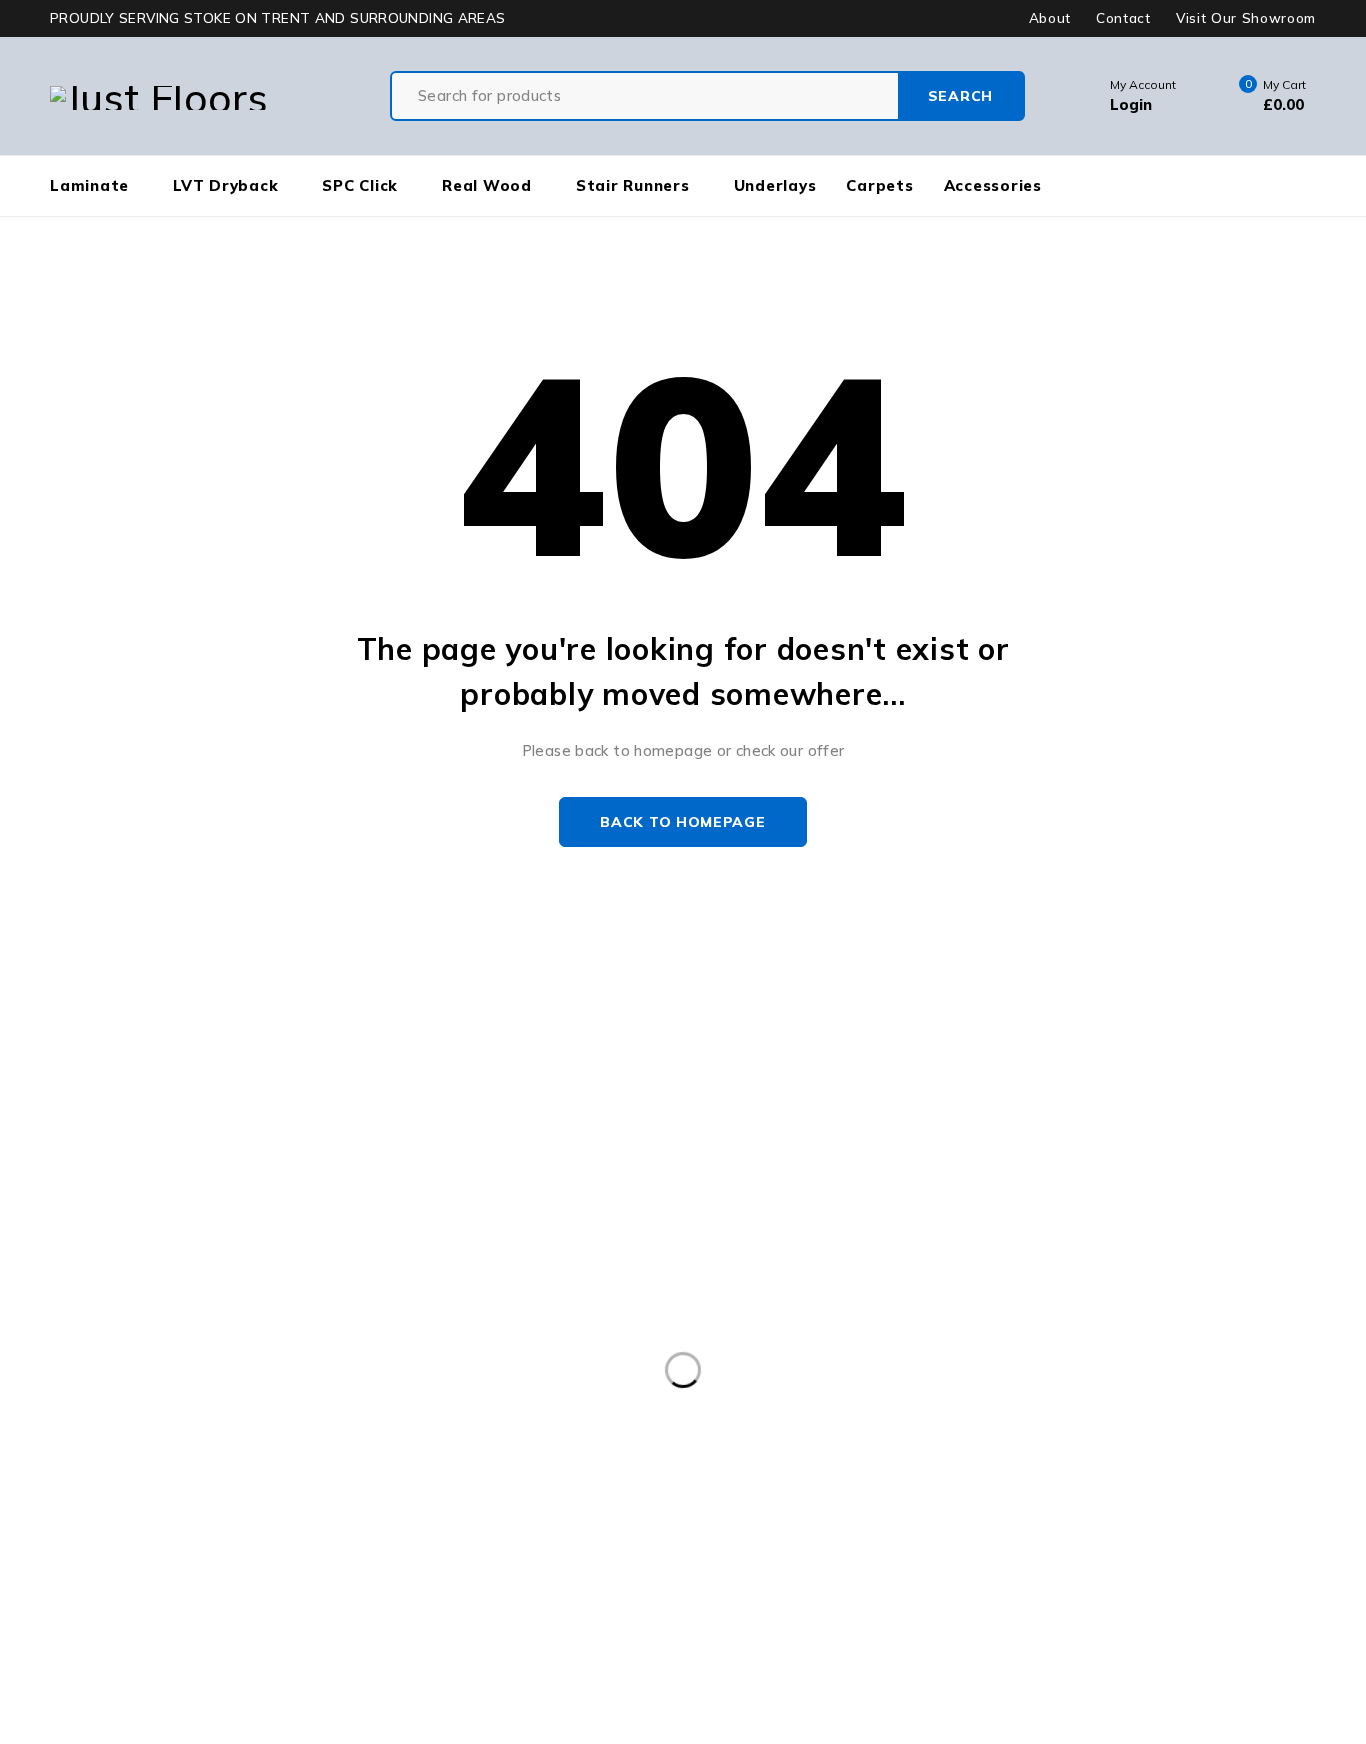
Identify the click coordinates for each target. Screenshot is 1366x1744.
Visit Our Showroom (1246, 18)
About (1050, 18)
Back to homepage (682, 822)
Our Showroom (91, 1064)
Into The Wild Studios (176, 1731)
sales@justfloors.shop (79, 1088)
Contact (1123, 18)
